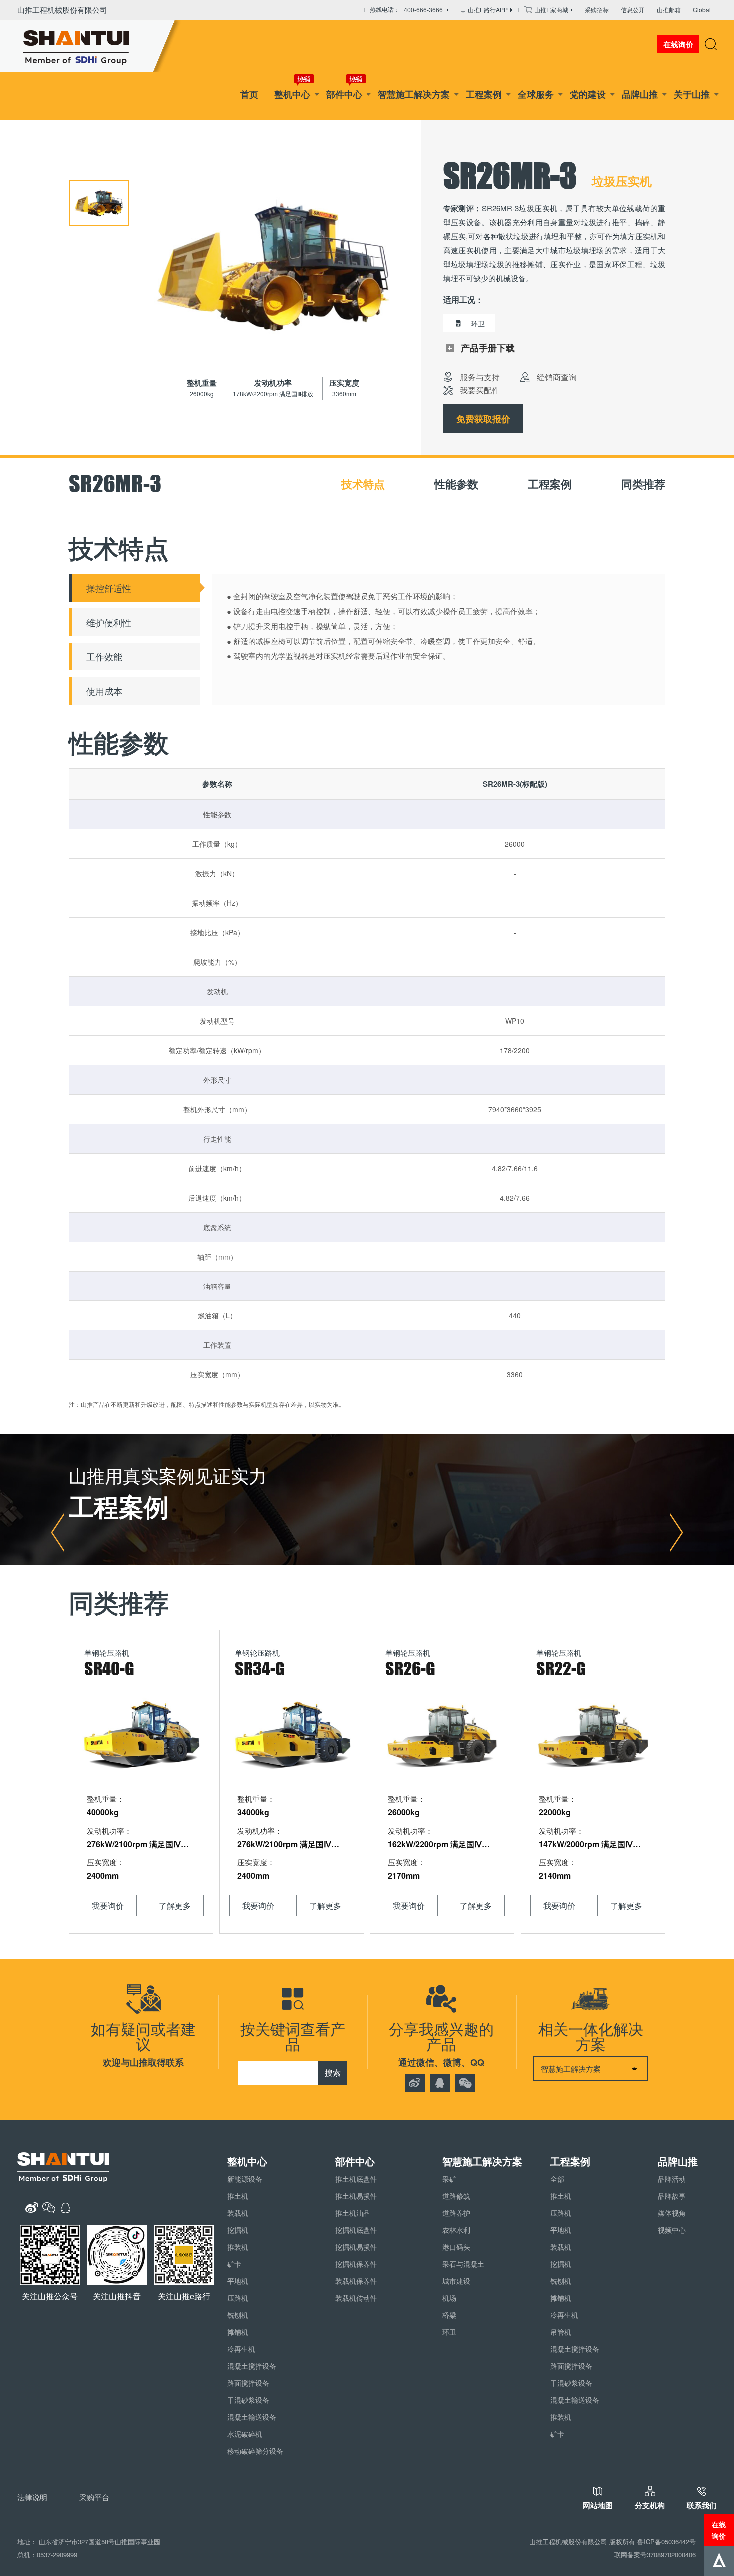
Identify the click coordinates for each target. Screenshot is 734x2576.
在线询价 (719, 2530)
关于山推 (692, 94)
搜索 (333, 2073)
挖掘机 (238, 2230)
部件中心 (344, 94)
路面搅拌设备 (248, 2383)
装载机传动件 (356, 2298)
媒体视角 (672, 2213)
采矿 (449, 2179)
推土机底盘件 (356, 2179)
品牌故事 (672, 2196)
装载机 (238, 2213)
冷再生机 (241, 2349)
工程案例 (484, 94)
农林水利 (456, 2230)
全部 (557, 2179)
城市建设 (456, 2281)
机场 (449, 2298)
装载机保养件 (356, 2281)
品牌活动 (672, 2179)
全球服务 (536, 94)
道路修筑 (456, 2196)
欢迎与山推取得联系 (143, 2062)
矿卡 (234, 2264)
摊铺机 (238, 2332)
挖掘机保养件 (356, 2264)
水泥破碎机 (245, 2434)
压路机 (238, 2298)
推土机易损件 (356, 2196)
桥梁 (449, 2315)
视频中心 (672, 2230)
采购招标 (597, 10)
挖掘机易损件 (356, 2247)
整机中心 (292, 94)
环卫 (449, 2332)
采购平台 (94, 2497)
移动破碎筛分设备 (255, 2451)
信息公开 (633, 10)
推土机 (238, 2196)
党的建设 (588, 94)
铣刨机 (238, 2315)
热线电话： (406, 10)
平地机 (238, 2281)
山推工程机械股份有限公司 (62, 10)
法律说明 (32, 2497)
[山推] (91, 46)
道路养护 (456, 2213)
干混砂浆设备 (248, 2400)
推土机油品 (353, 2213)
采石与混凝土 (463, 2264)
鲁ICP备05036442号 (666, 2541)
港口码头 (456, 2247)
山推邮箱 (669, 10)
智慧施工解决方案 (414, 94)
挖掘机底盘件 (356, 2230)
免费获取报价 (483, 419)
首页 (249, 94)
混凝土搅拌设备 (252, 2366)
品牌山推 (640, 94)
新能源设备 (245, 2179)
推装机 (238, 2247)
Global (702, 10)
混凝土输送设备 (252, 2417)
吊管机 (561, 2332)
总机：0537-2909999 (47, 2554)
